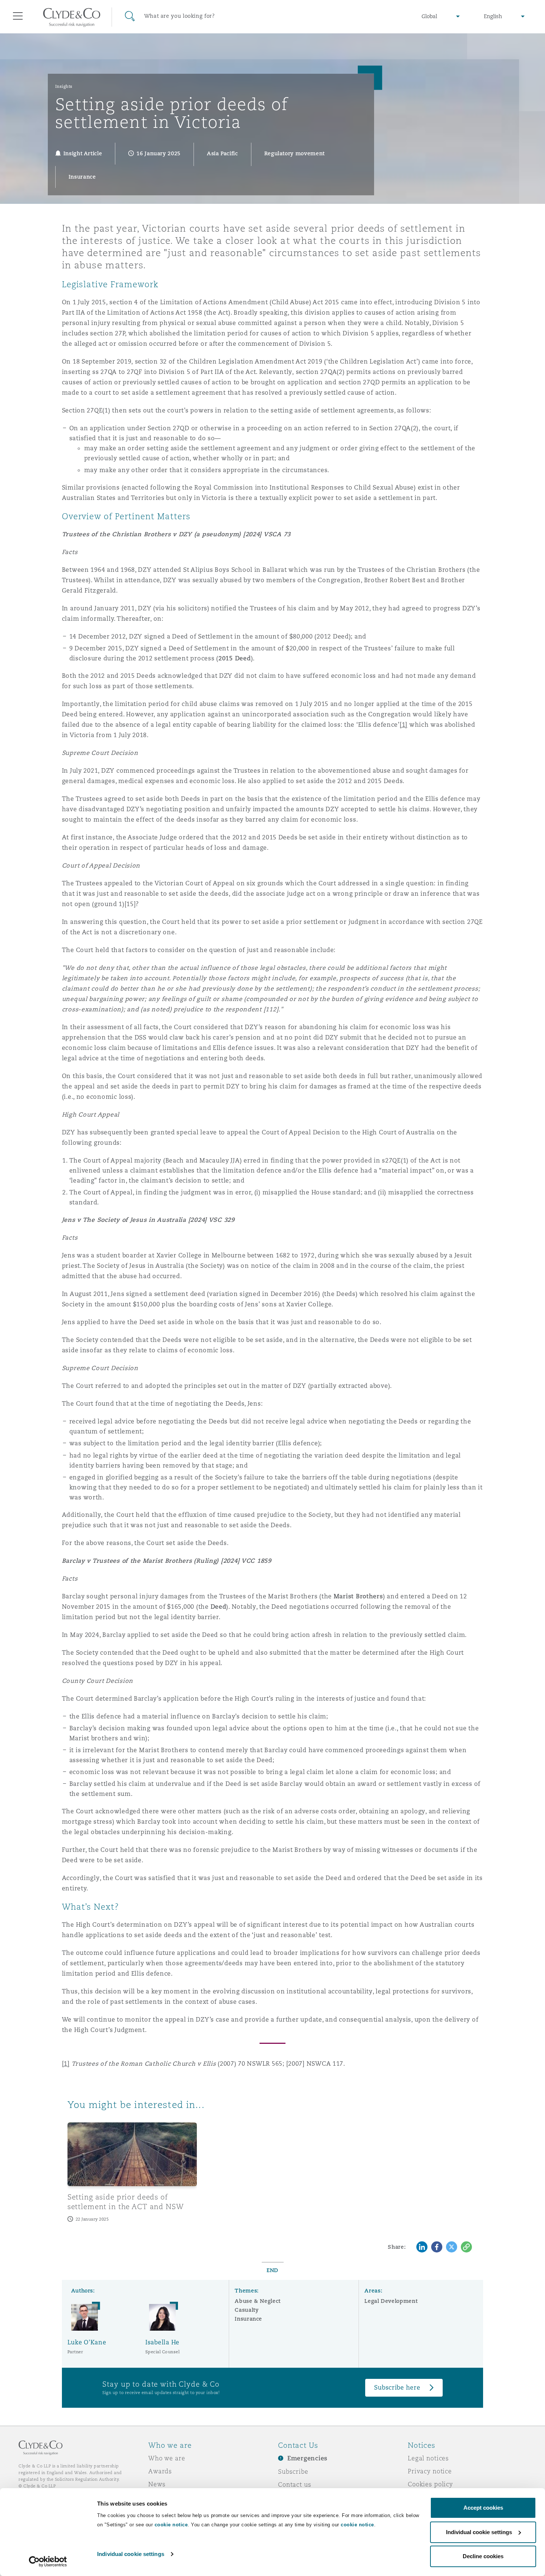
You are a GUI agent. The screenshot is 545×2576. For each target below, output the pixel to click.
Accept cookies (483, 2508)
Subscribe (293, 2471)
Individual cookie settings (131, 2554)
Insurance (248, 2319)
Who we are (167, 2458)
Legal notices (428, 2458)
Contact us (295, 2484)
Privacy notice (430, 2471)
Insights (64, 86)
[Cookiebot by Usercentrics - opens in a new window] (48, 2562)
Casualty (247, 2310)
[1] (66, 2064)
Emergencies (307, 2458)
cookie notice (171, 2525)
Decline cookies (483, 2556)
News (157, 2484)
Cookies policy (430, 2484)
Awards (160, 2471)
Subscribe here (397, 2388)
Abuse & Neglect (258, 2301)
